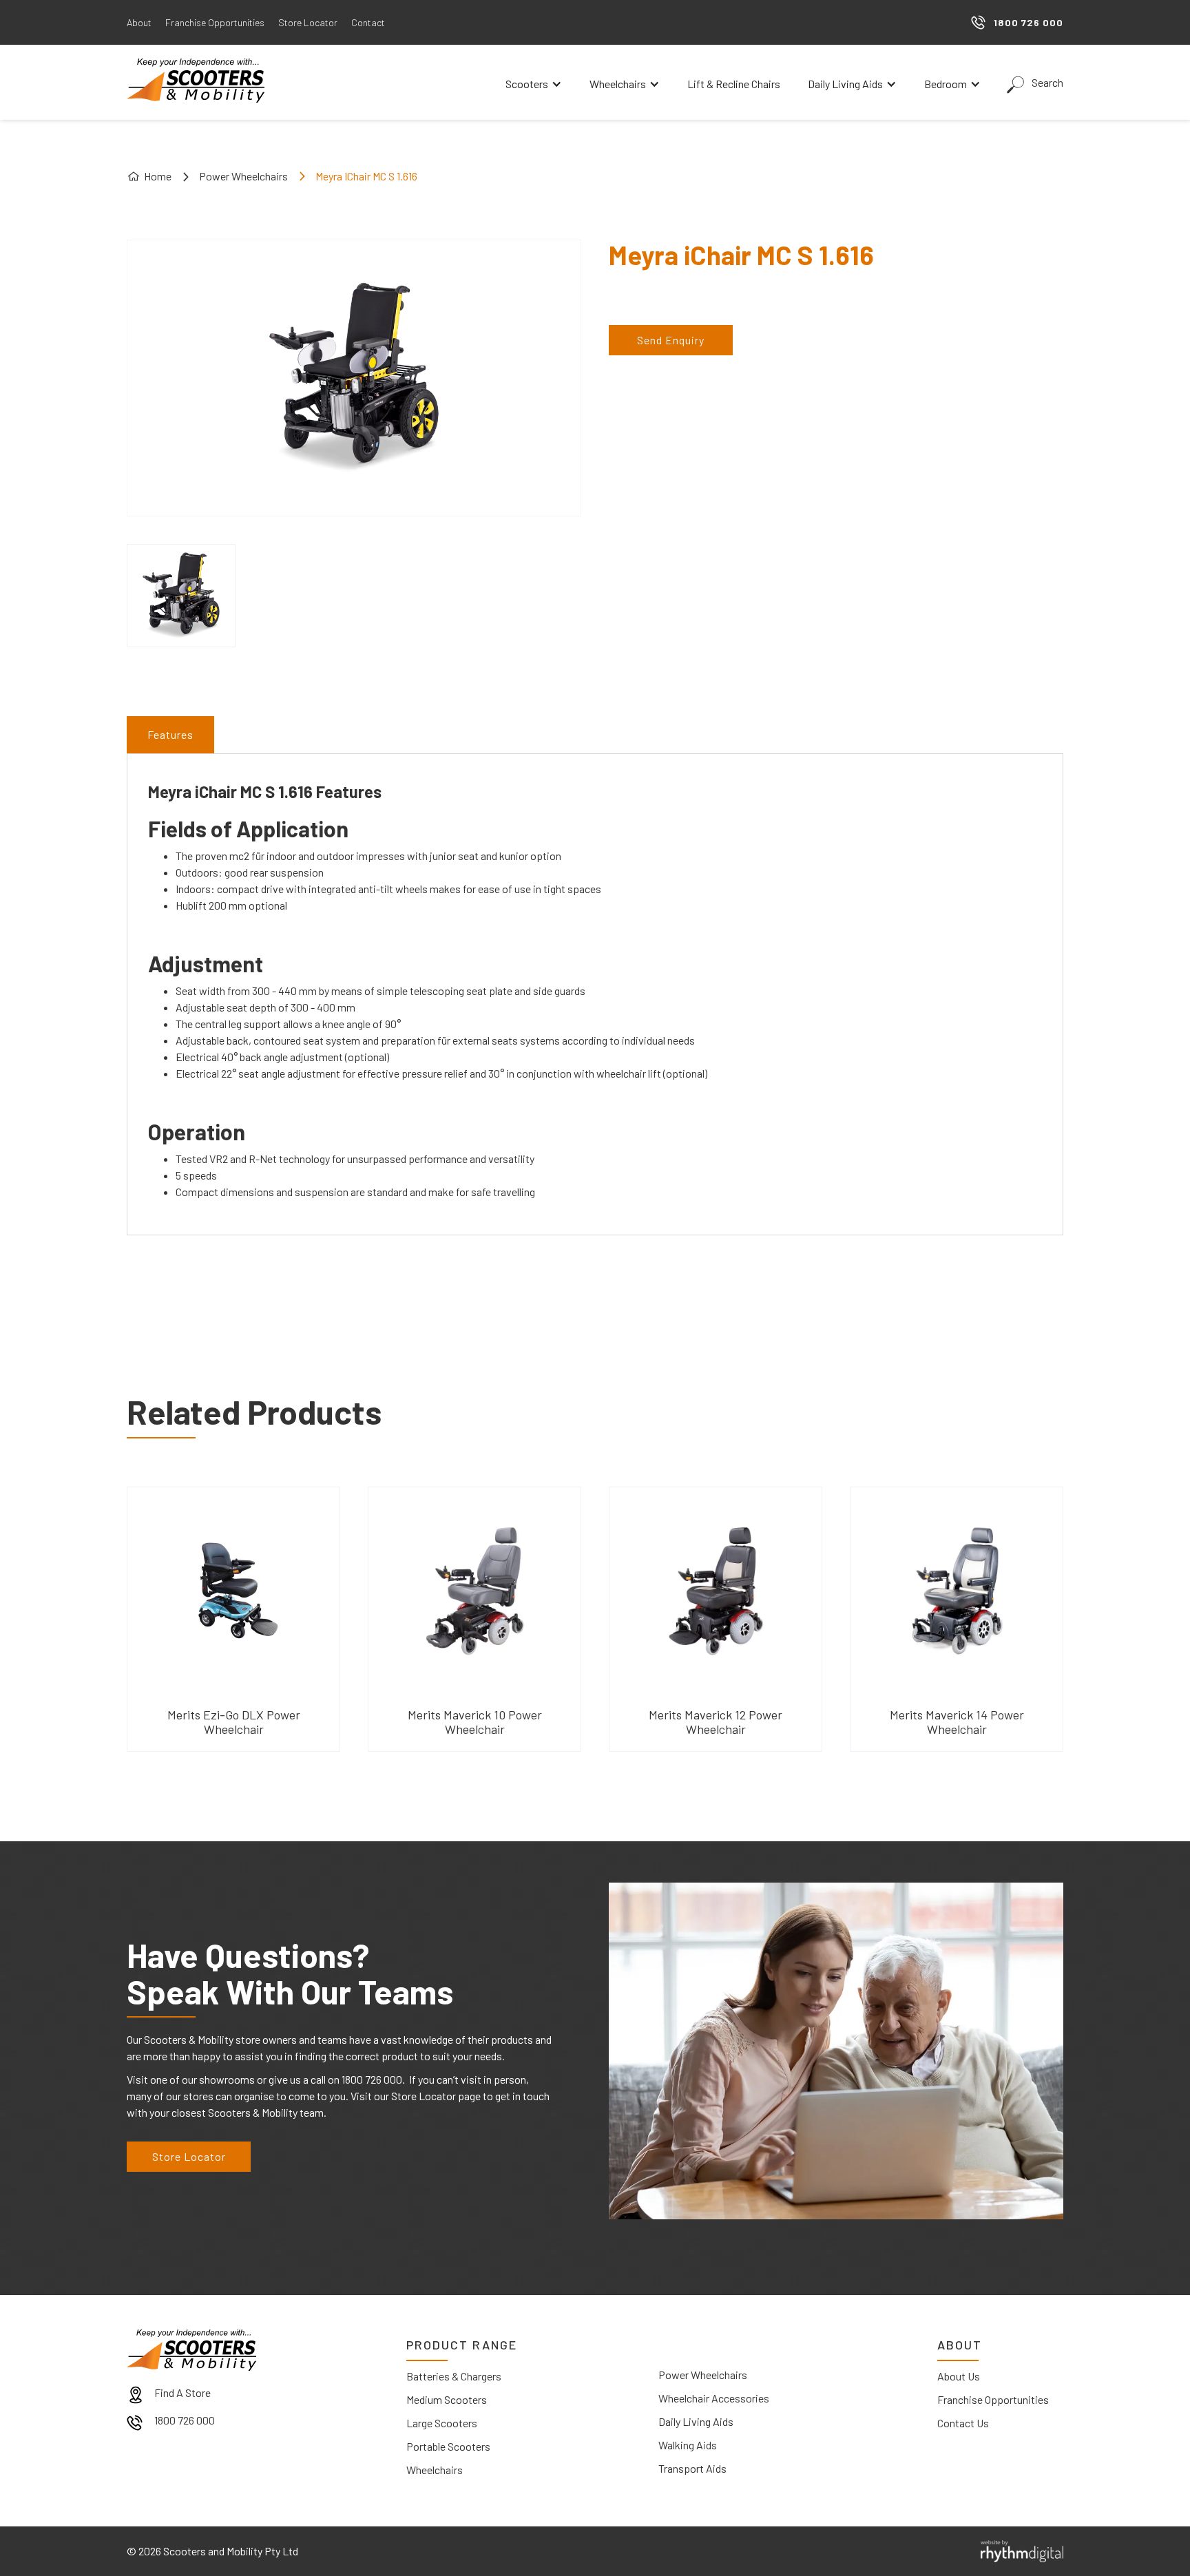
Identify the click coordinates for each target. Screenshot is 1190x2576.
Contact (368, 22)
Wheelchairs (435, 2470)
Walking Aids (688, 2445)
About (139, 22)
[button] (534, 84)
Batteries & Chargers (454, 2376)
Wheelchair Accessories (714, 2398)
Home (158, 176)
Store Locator (308, 22)
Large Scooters (442, 2423)
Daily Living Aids (696, 2421)
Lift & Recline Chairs (734, 84)
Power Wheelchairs (243, 176)
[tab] (170, 735)
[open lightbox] (181, 596)
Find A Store (182, 2392)
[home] (196, 81)
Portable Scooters (448, 2446)
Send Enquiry (671, 340)
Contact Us (963, 2423)
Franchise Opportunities (215, 22)
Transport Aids (692, 2468)
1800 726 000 (185, 2420)
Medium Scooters (447, 2399)
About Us (959, 2376)
